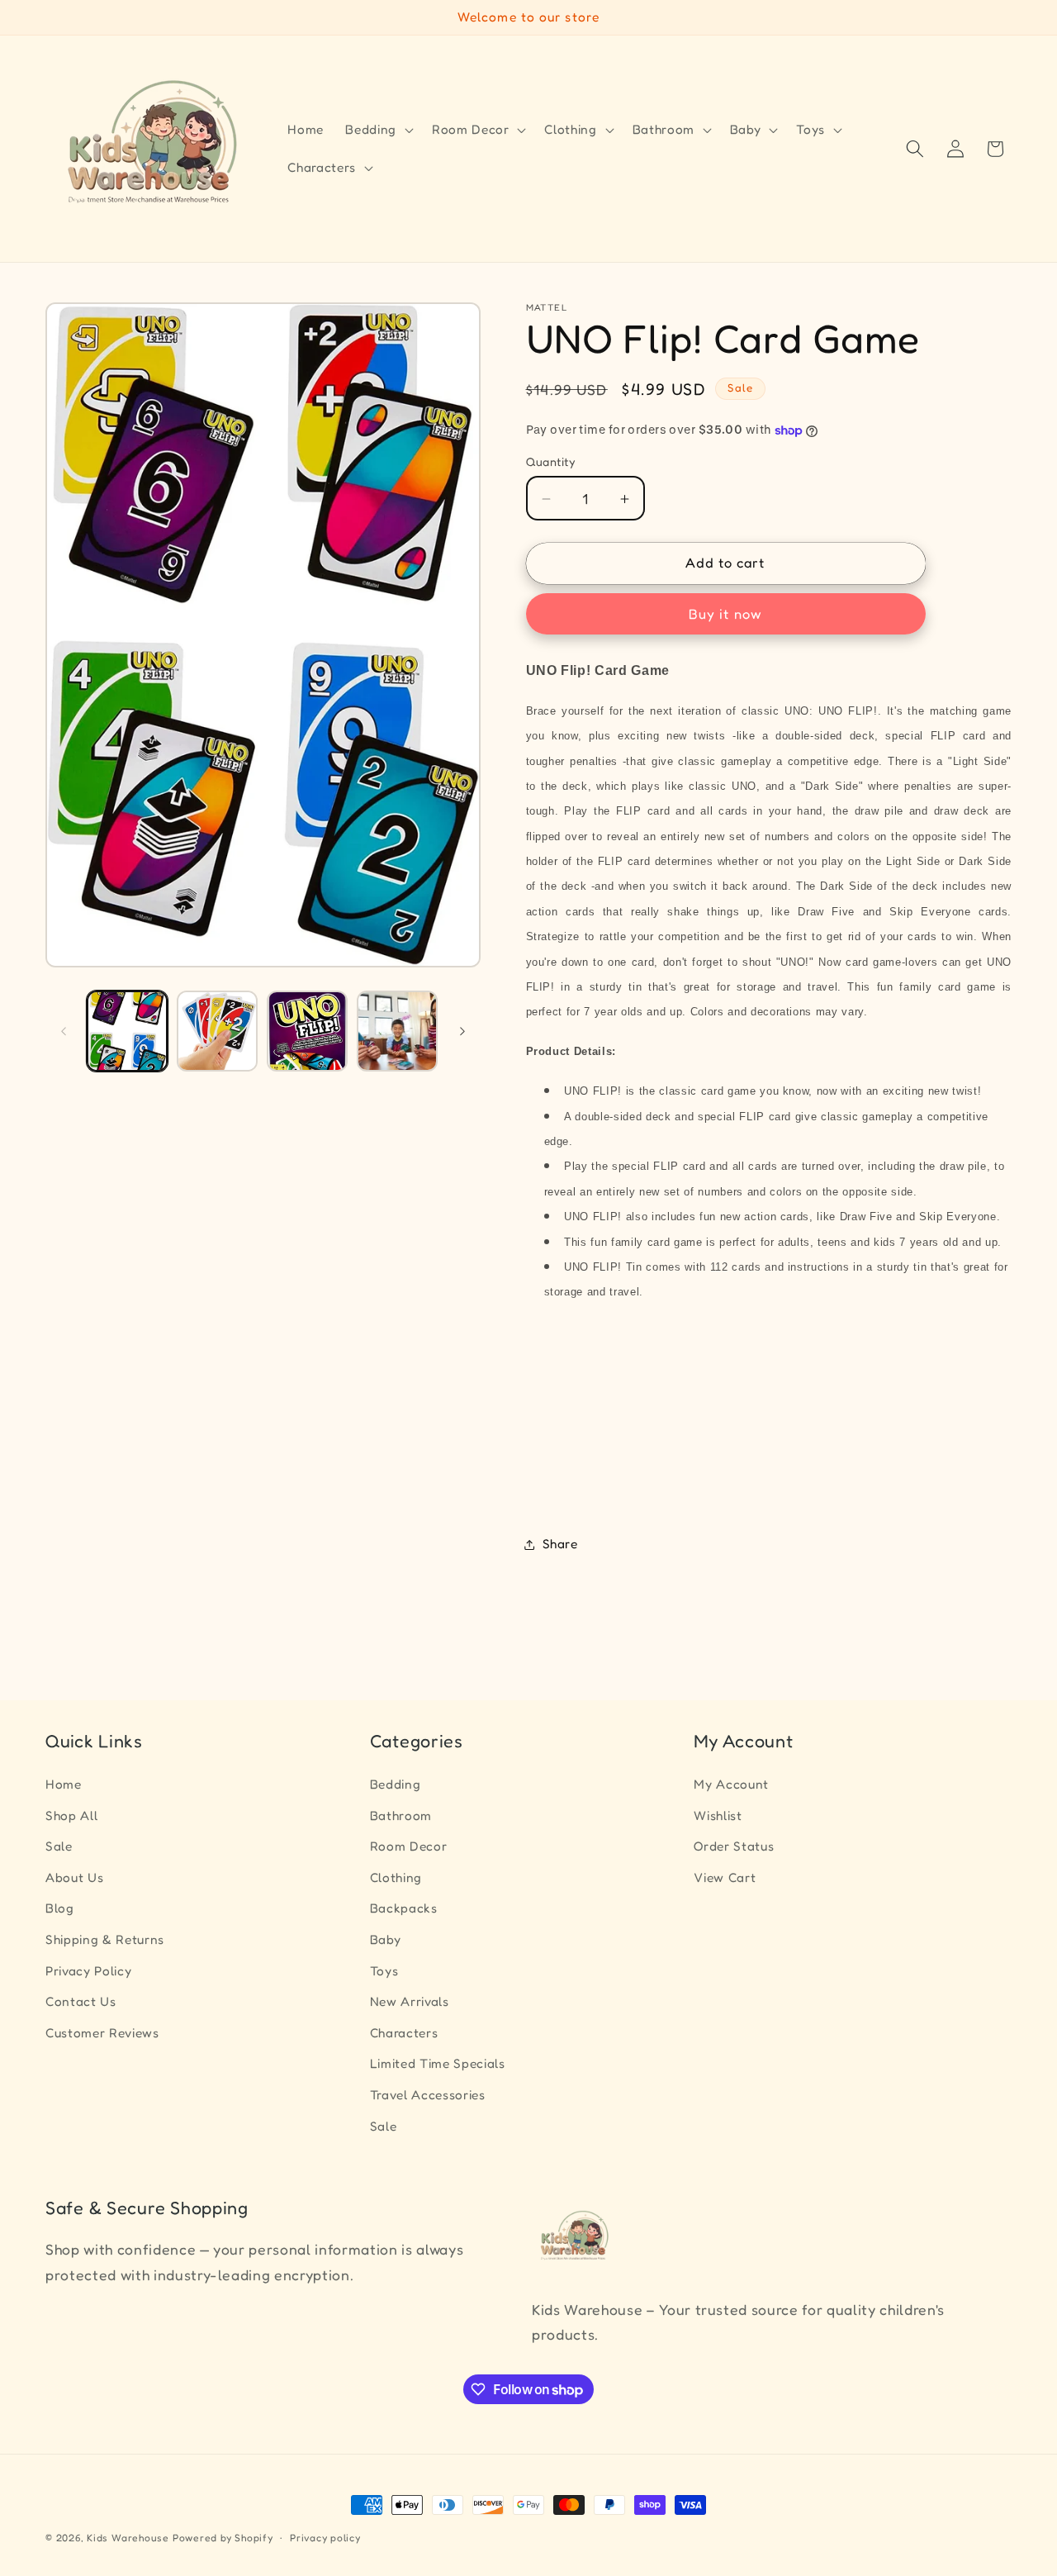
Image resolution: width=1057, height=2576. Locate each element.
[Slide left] (64, 1031)
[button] (378, 130)
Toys (384, 1971)
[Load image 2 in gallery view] (217, 1031)
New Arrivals (410, 2001)
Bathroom (401, 1816)
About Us (74, 1877)
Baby (386, 1939)
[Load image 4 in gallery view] (397, 1031)
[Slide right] (462, 1031)
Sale (59, 1846)
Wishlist (718, 1816)
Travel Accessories (428, 2095)
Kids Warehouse (128, 2538)
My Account (731, 1784)
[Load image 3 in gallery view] (307, 1031)
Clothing (396, 1877)
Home (64, 1784)
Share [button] (560, 1544)
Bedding (396, 1784)
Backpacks (404, 1908)
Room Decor (409, 1846)
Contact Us (81, 2001)
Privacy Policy (88, 1971)
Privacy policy (325, 2538)
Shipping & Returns (105, 1939)
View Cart (725, 1877)
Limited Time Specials (438, 2063)
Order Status (734, 1846)
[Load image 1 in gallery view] (127, 1031)
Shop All (71, 1816)
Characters (404, 2033)
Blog (60, 1908)
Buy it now (725, 615)
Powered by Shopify (223, 2538)
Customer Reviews (102, 2033)
